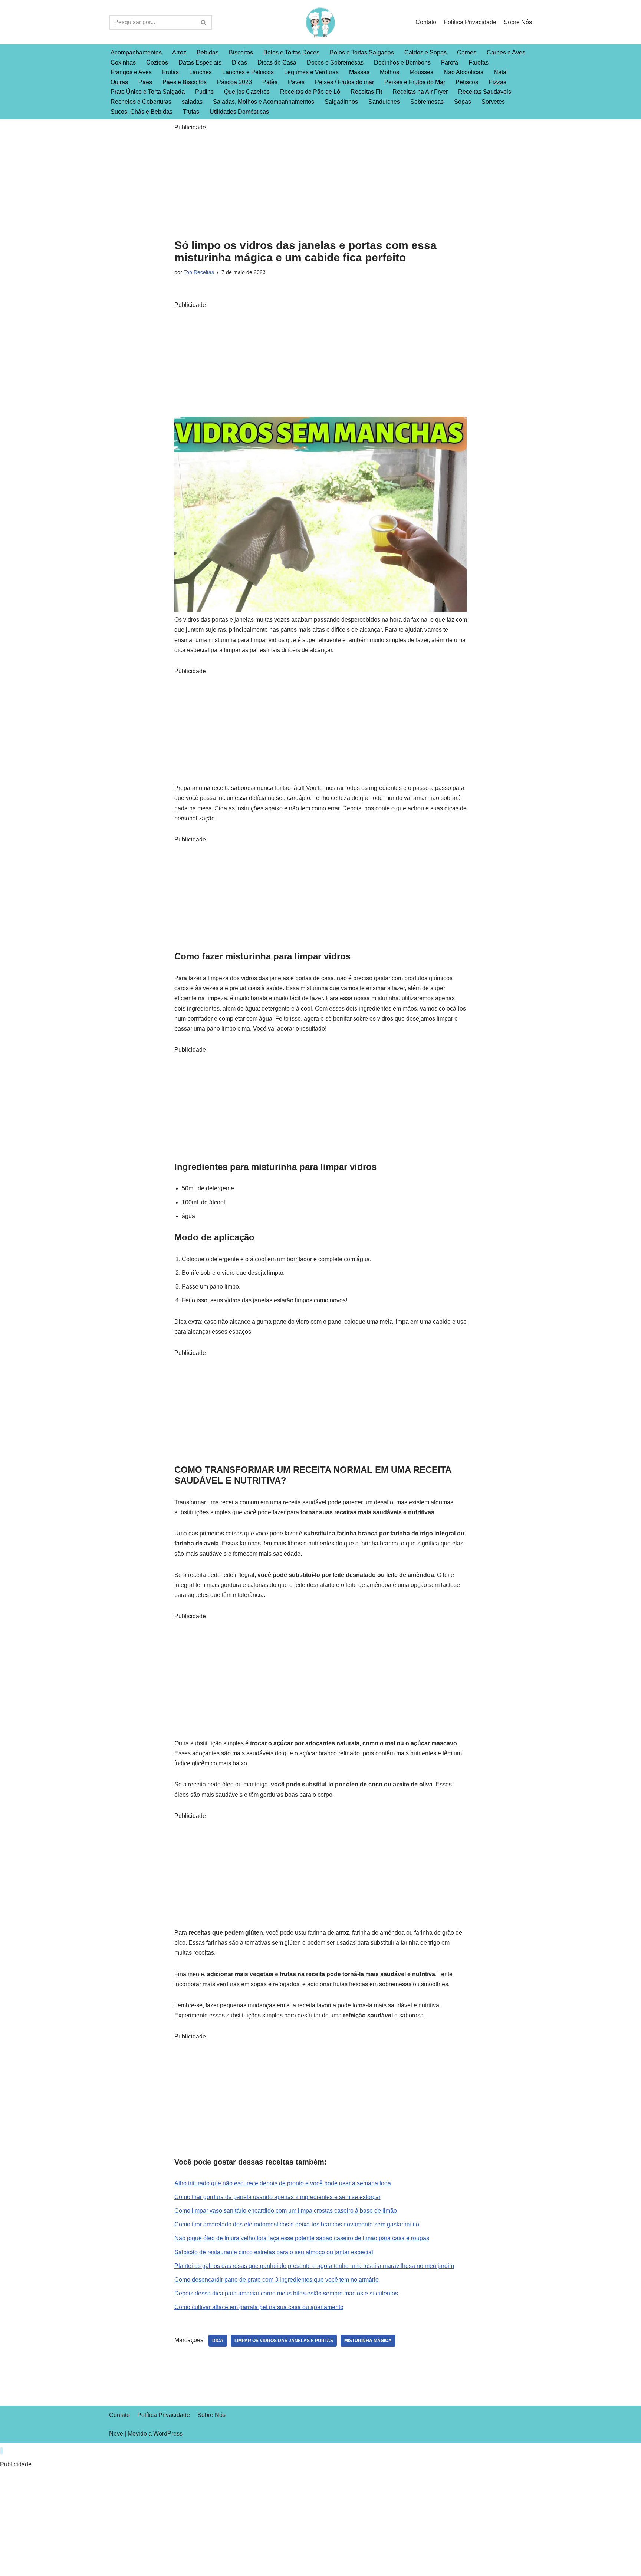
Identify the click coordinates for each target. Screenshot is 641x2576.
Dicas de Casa (277, 62)
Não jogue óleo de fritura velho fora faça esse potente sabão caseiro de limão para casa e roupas (302, 2238)
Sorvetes (493, 102)
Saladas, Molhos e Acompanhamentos (264, 102)
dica (218, 2341)
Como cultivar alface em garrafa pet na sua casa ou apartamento (259, 2307)
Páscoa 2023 (234, 82)
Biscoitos (241, 52)
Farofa (450, 62)
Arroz (179, 52)
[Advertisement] (321, 184)
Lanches (200, 72)
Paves (296, 82)
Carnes (467, 52)
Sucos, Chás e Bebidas (142, 112)
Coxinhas (123, 62)
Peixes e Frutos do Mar (415, 82)
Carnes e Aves (506, 52)
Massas (359, 72)
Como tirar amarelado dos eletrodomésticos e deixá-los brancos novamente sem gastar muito (297, 2224)
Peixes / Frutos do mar (344, 82)
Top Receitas (199, 272)
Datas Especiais (200, 62)
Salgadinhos (341, 102)
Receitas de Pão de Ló (310, 92)
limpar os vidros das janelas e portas (284, 2341)
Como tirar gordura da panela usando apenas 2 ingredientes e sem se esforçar (277, 2197)
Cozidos (157, 62)
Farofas (479, 62)
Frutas (170, 72)
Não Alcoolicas (464, 72)
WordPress (168, 2433)
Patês (270, 82)
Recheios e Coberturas (141, 102)
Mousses (421, 72)
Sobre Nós (518, 22)
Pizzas (497, 82)
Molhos (389, 72)
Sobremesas (427, 102)
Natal (501, 72)
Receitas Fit (366, 92)
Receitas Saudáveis (485, 92)
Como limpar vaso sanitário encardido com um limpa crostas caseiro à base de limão (286, 2211)
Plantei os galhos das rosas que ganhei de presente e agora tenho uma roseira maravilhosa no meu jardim (314, 2266)
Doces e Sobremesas (335, 62)
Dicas (239, 62)
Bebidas (208, 52)
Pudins (204, 92)
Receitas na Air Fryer (420, 92)
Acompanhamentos (136, 52)
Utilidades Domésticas (239, 112)
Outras (119, 82)
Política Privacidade (470, 22)
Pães (145, 82)
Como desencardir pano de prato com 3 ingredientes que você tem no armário (277, 2280)
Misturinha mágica (368, 2341)
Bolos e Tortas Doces (291, 52)
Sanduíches (384, 102)
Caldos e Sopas (425, 52)
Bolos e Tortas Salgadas (362, 52)
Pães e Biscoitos (185, 82)
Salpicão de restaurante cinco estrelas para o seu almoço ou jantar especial (274, 2252)
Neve (116, 2433)
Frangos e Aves (131, 72)
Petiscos (467, 82)
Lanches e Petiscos (248, 72)
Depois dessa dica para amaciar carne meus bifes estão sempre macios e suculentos (286, 2293)
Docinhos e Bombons (402, 62)
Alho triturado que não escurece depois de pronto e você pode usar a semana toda (283, 2183)
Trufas (191, 112)
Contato (426, 22)
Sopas (463, 102)
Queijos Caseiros (247, 92)
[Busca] (204, 22)
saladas (192, 102)
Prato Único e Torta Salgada (148, 92)
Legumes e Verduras (311, 72)
